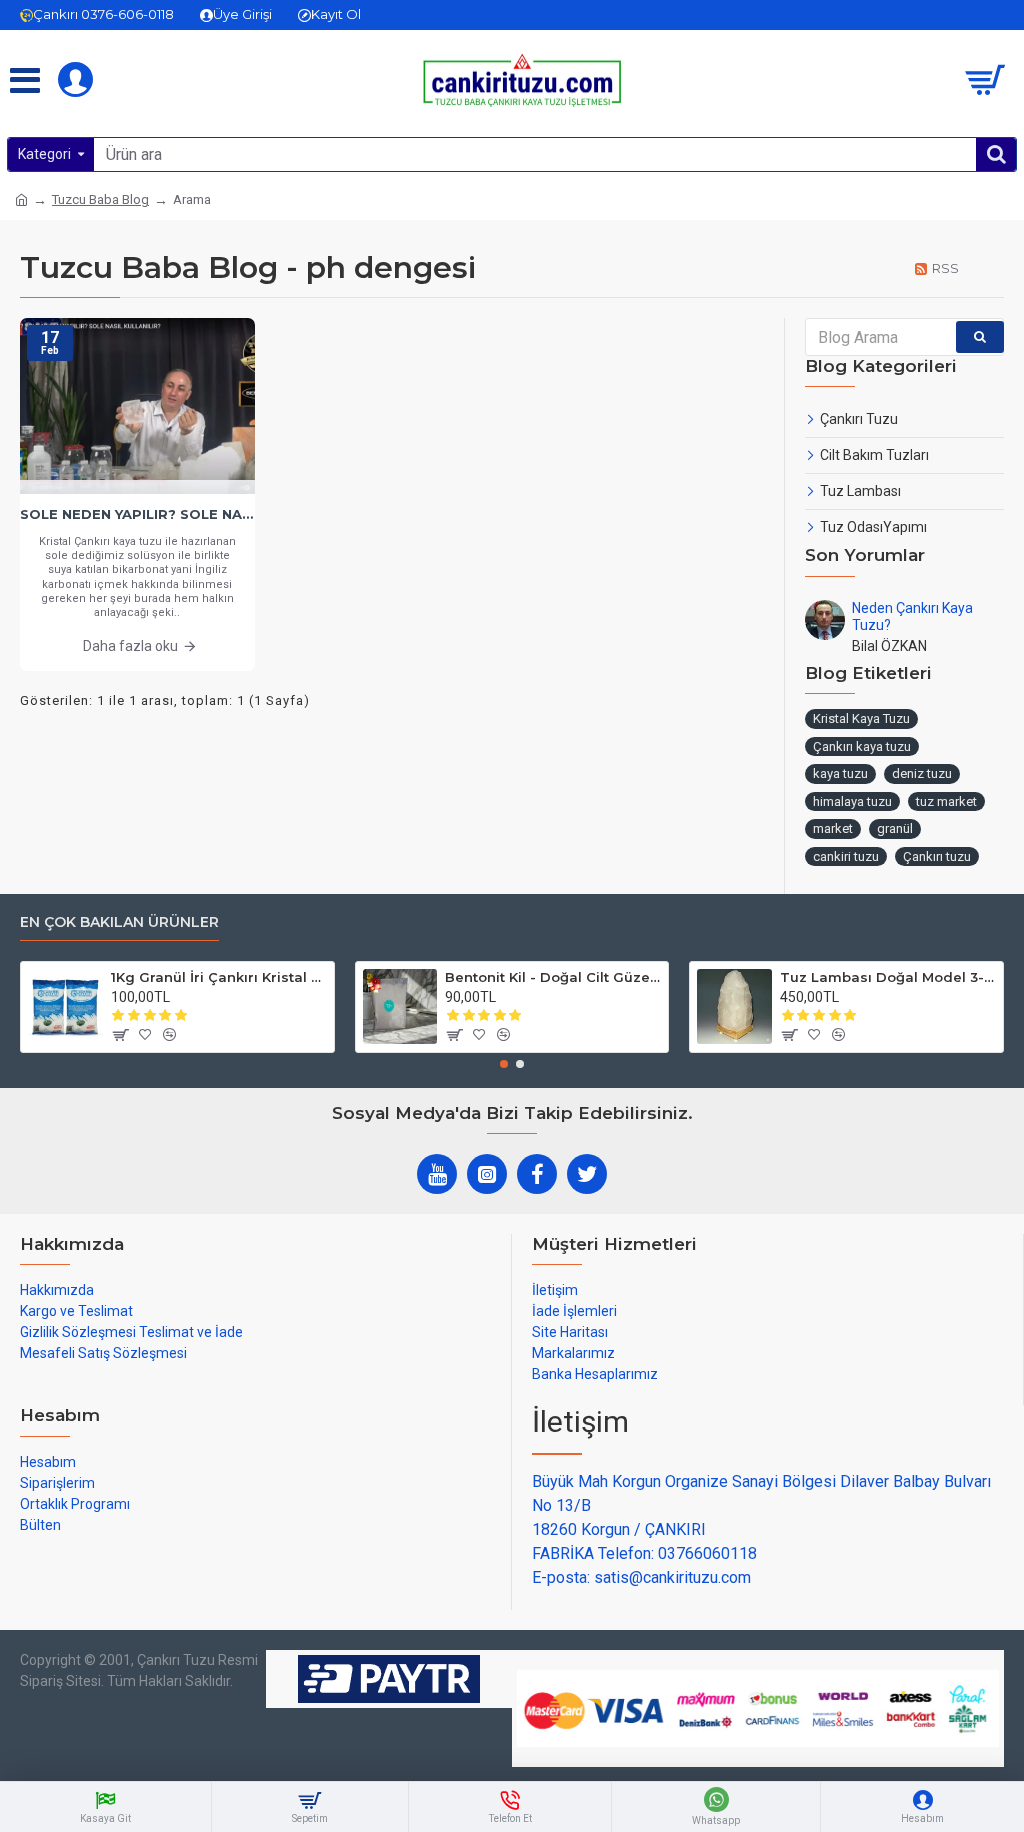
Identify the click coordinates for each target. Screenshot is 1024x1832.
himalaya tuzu (852, 801)
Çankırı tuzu (937, 856)
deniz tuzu (922, 773)
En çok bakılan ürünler (119, 922)
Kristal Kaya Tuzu (861, 718)
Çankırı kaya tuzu (862, 746)
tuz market (946, 801)
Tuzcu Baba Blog (100, 199)
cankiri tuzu (846, 856)
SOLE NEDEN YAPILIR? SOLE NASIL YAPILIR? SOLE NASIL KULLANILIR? (137, 514)
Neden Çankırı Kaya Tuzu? (912, 616)
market (833, 828)
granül (895, 828)
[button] (504, 1064)
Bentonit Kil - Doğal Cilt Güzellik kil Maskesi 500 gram (553, 977)
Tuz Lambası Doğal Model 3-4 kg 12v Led (888, 977)
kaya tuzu (840, 773)
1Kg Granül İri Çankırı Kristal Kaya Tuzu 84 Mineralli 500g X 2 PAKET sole (219, 977)
